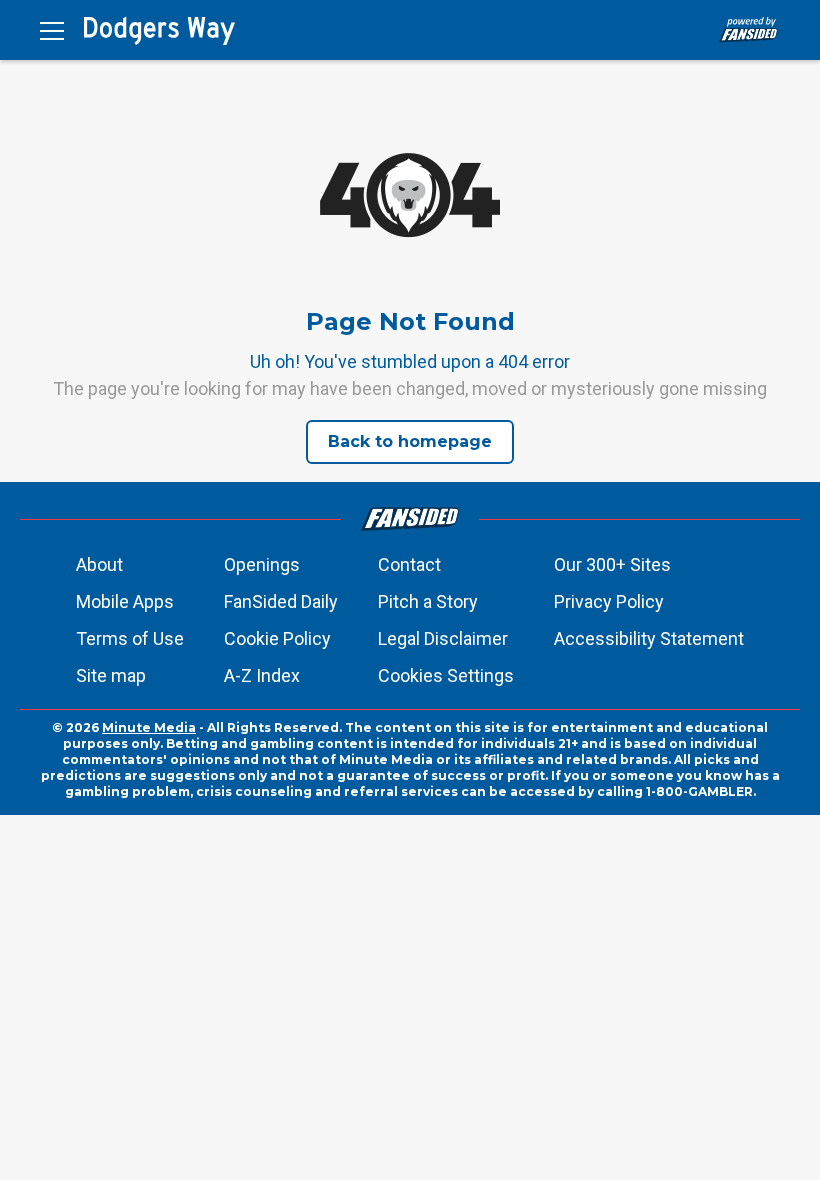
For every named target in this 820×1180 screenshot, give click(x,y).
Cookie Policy (277, 638)
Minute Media (149, 727)
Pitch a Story (428, 601)
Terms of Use (130, 638)
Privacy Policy (609, 601)
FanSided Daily (281, 601)
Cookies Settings (446, 675)
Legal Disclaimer (443, 638)
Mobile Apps (125, 601)
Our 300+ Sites (612, 564)
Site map (111, 675)
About (99, 564)
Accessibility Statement (649, 638)
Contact (409, 564)
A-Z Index (262, 675)
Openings (262, 564)
